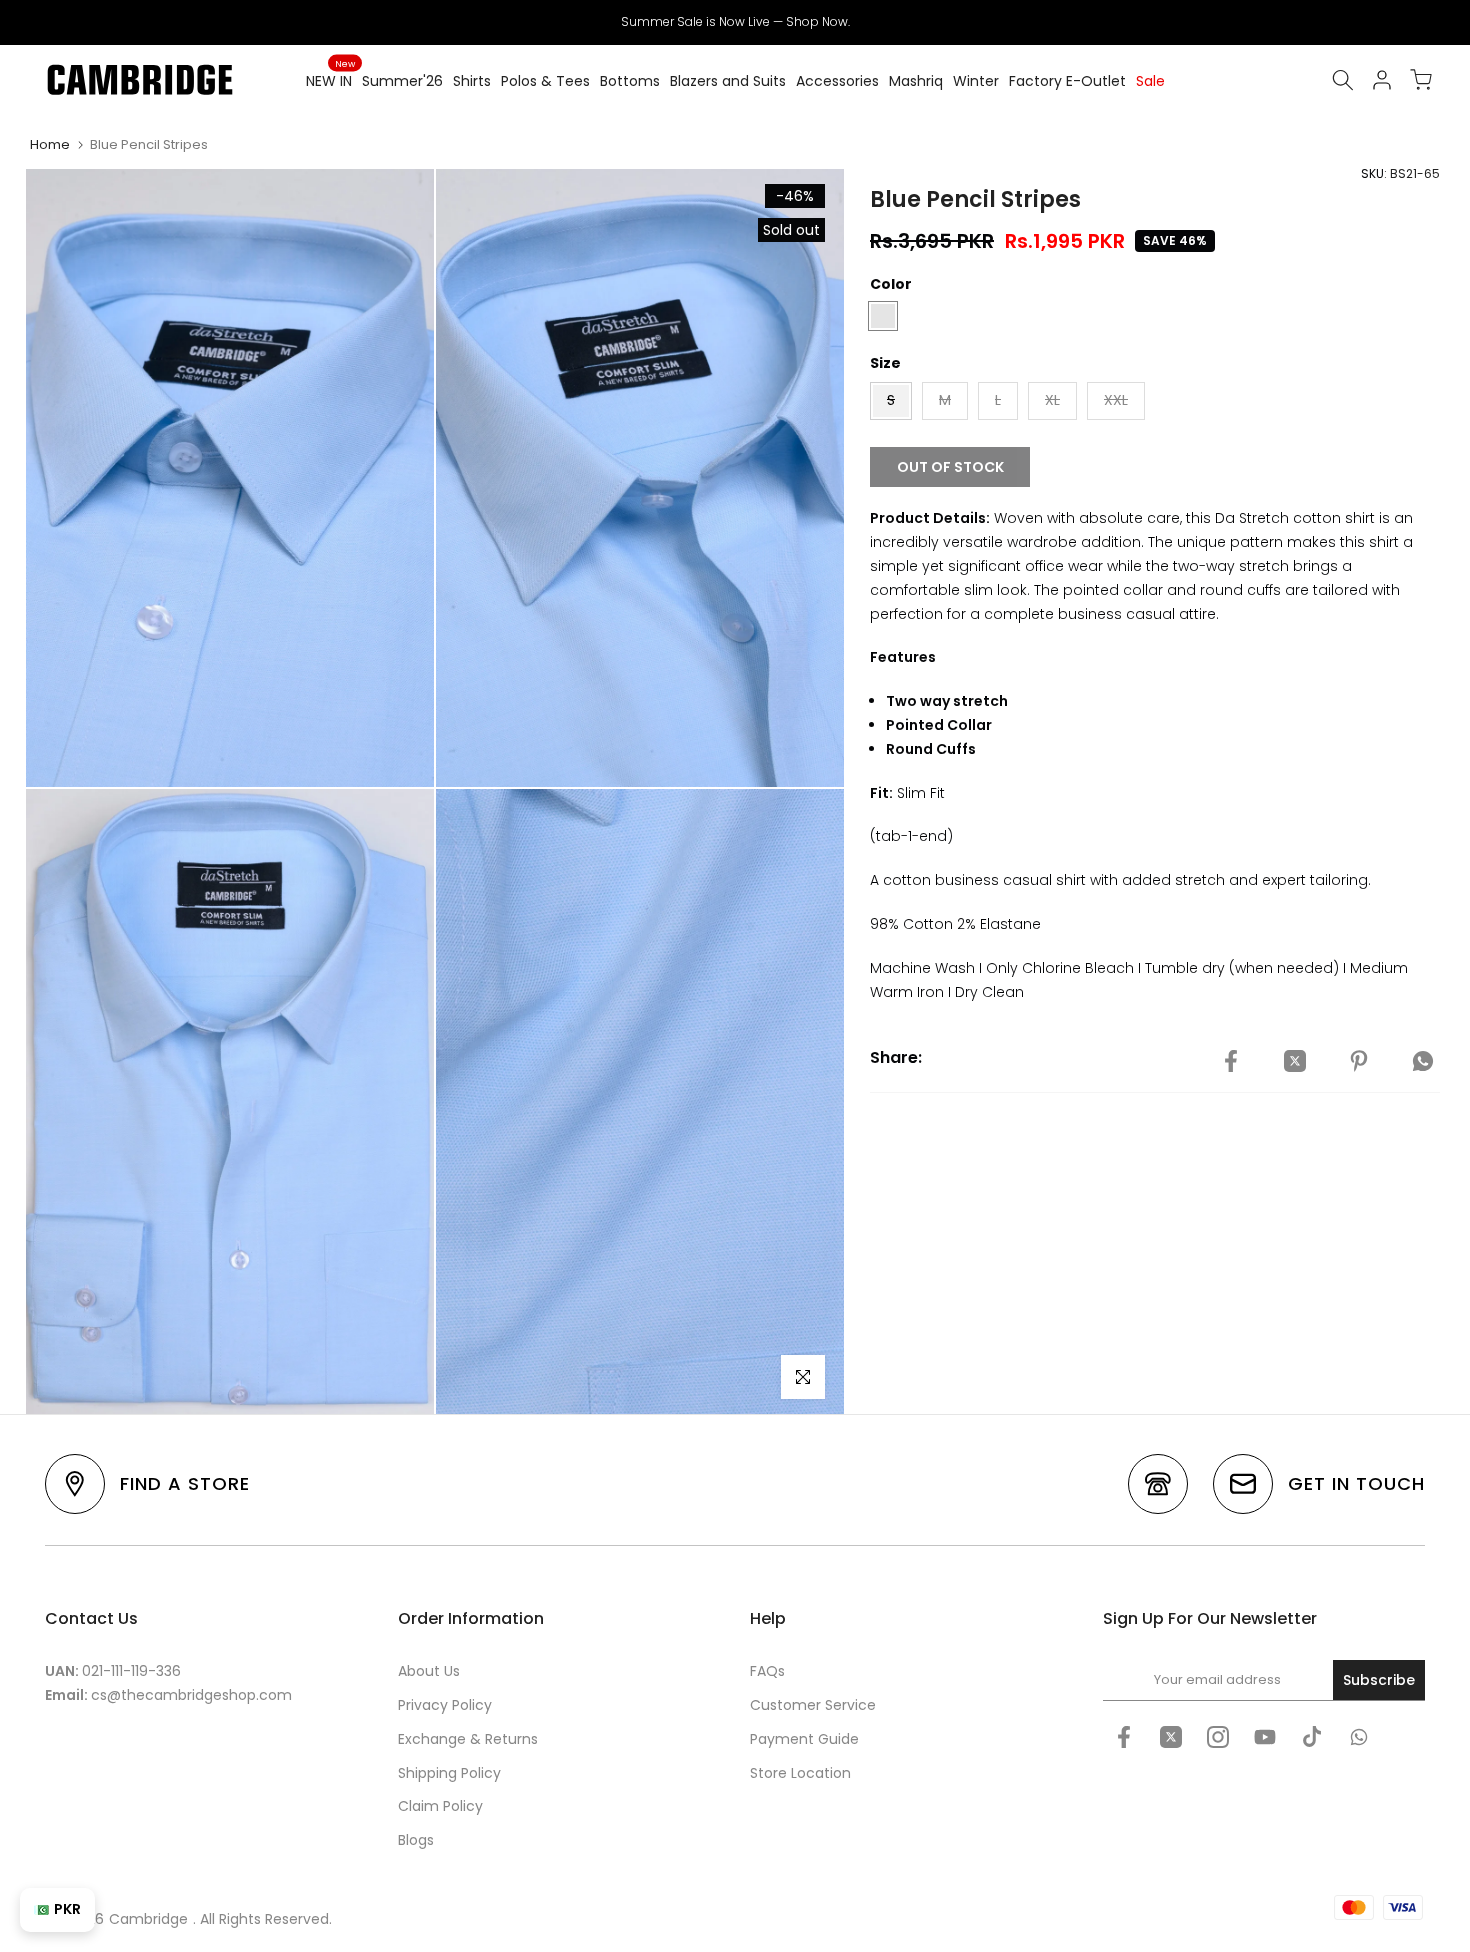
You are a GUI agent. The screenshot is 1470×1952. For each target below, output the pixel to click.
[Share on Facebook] (1231, 1061)
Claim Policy (440, 1806)
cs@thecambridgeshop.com (191, 1695)
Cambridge (148, 1919)
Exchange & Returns (468, 1739)
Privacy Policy (445, 1705)
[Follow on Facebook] (1124, 1737)
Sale (1150, 81)
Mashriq (916, 81)
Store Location (800, 1773)
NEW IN (330, 80)
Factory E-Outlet (1067, 81)
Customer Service (813, 1705)
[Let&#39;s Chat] (1359, 1737)
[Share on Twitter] (1295, 1061)
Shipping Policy (449, 1773)
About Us (429, 1671)
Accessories (837, 81)
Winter (976, 81)
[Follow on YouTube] (1265, 1737)
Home (50, 144)
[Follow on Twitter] (1171, 1737)
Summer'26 (402, 81)
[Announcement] (735, 22)
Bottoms (630, 81)
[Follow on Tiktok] (1312, 1737)
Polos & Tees (545, 81)
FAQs (767, 1671)
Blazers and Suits (728, 81)
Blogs (416, 1840)
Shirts (472, 81)
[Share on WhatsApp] (1423, 1061)
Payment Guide (804, 1739)
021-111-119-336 (131, 1671)
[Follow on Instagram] (1218, 1737)
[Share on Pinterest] (1359, 1061)
